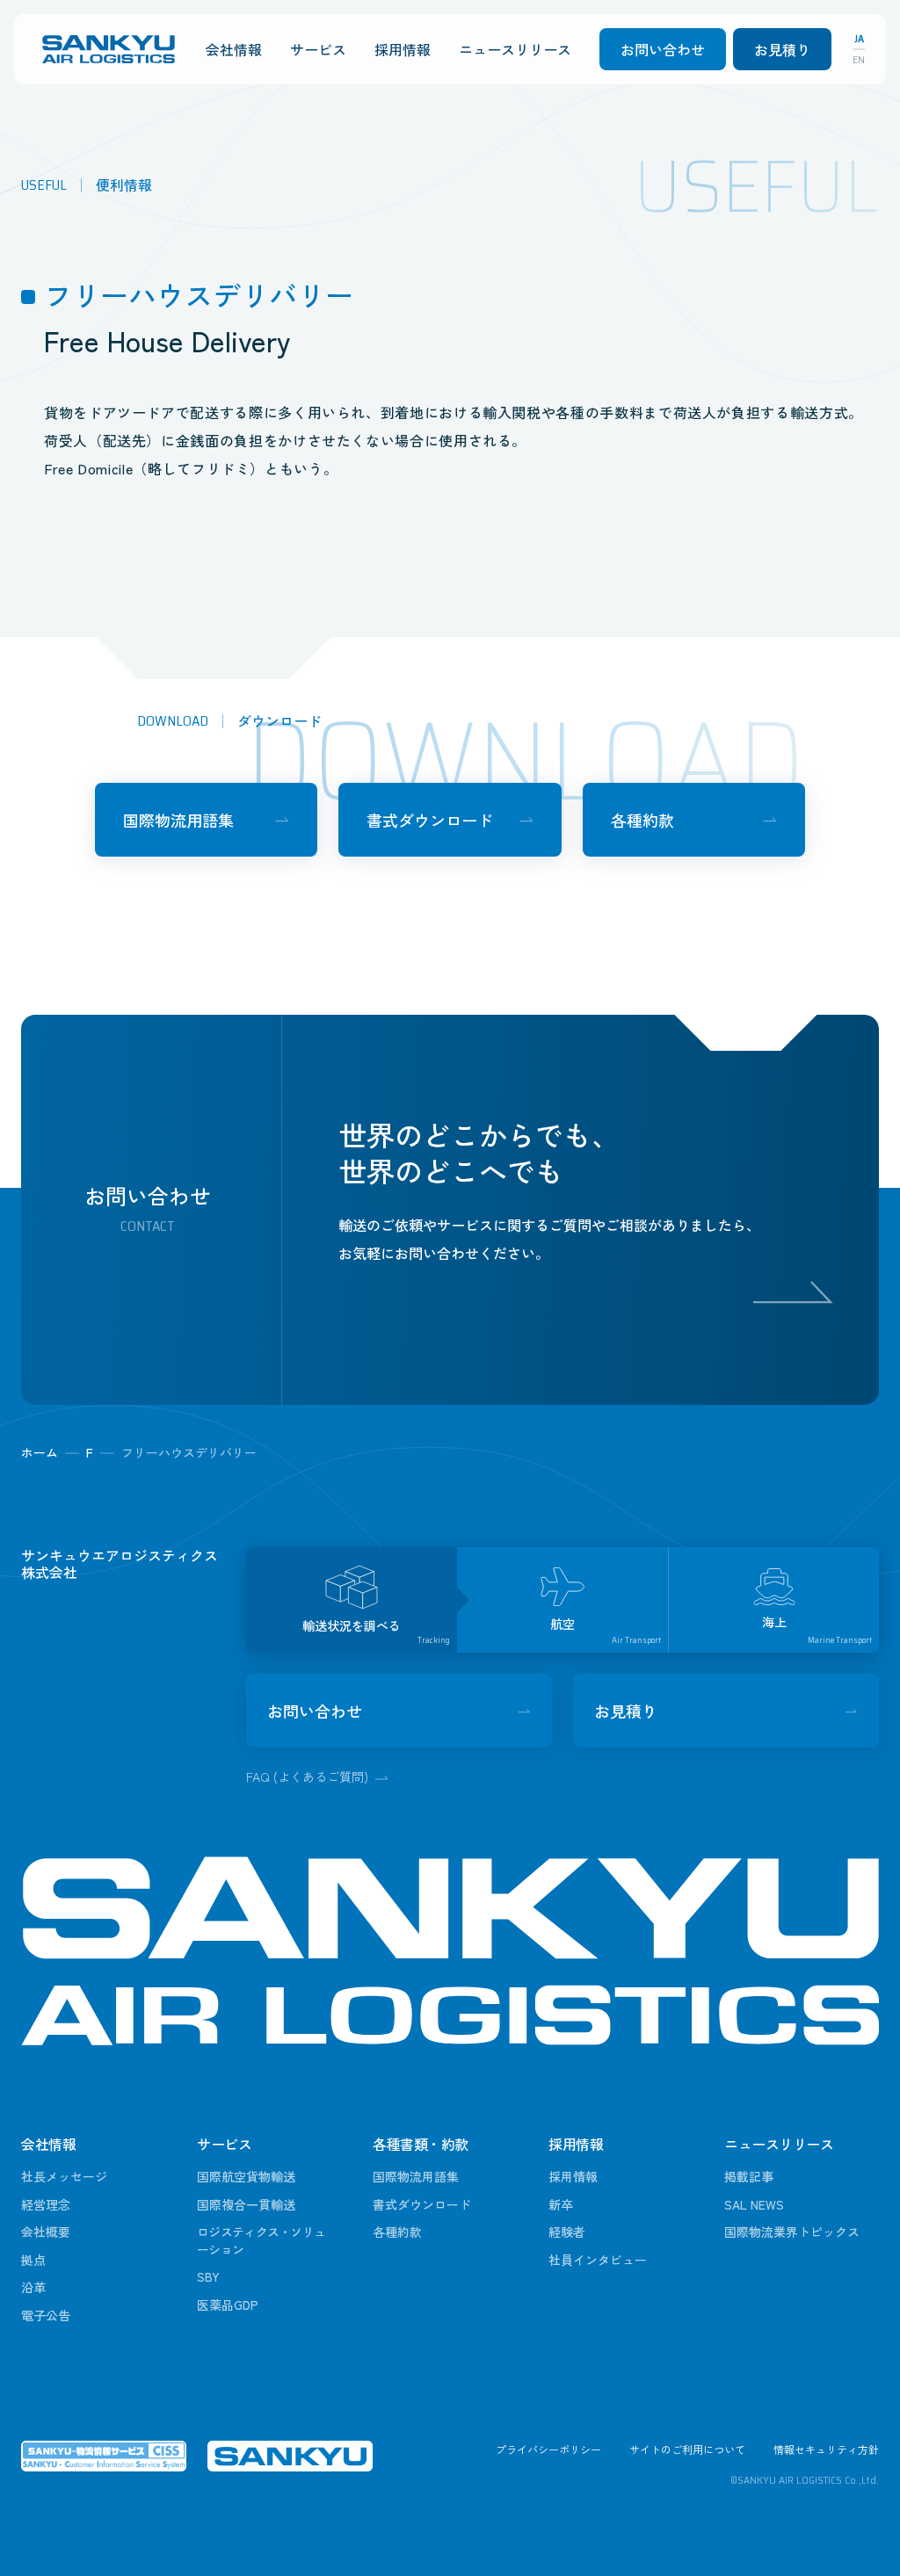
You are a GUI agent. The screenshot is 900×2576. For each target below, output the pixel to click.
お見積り (782, 49)
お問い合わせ (663, 49)
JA (859, 39)
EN (859, 60)
